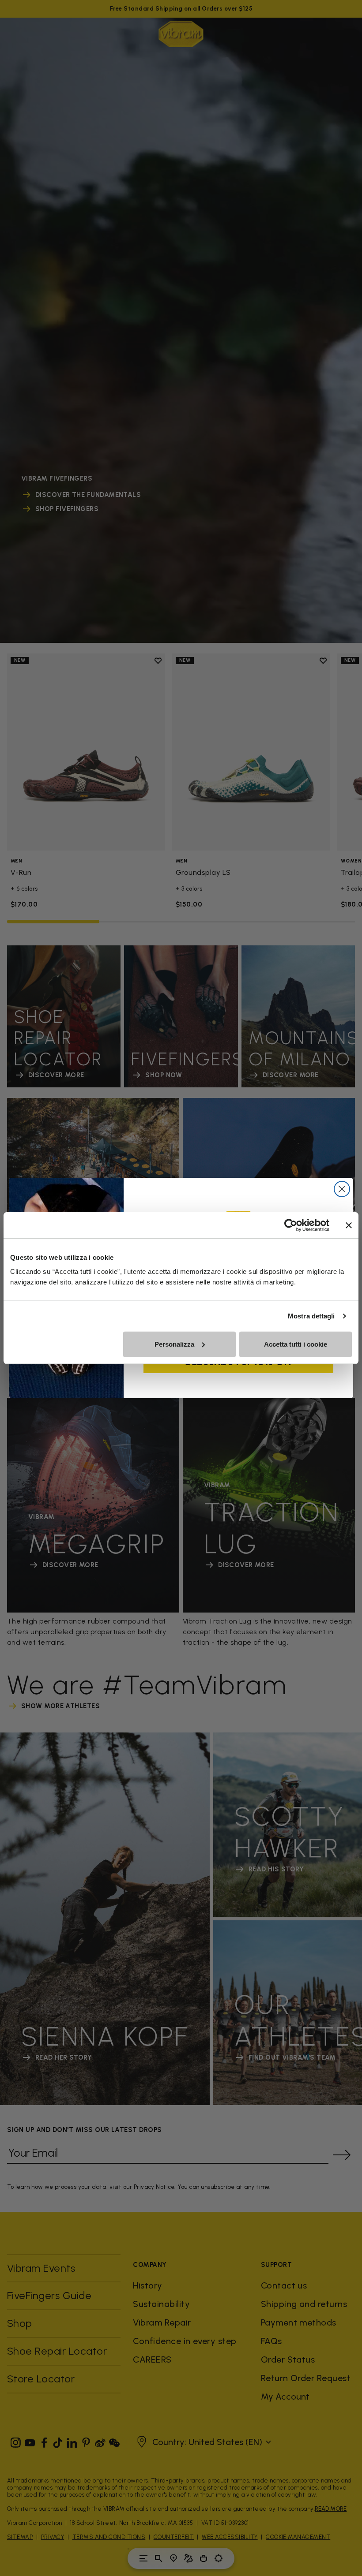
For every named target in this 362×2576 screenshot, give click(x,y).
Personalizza (174, 1344)
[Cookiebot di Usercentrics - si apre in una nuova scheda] (291, 1225)
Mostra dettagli (311, 1316)
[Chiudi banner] (349, 1225)
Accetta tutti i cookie (296, 1344)
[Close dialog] (342, 1189)
